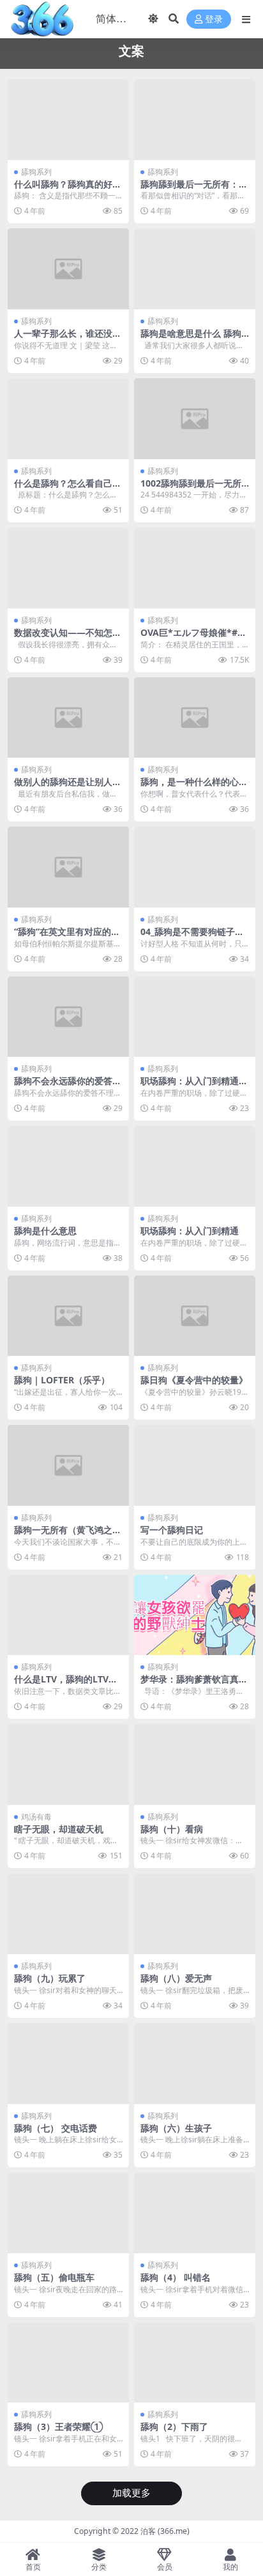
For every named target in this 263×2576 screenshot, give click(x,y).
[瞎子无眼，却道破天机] (68, 1764)
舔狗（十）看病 (172, 1829)
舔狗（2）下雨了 (174, 2426)
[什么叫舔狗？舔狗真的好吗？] (68, 120)
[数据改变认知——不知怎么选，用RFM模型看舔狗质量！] (68, 568)
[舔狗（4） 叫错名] (195, 2213)
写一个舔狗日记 (172, 1530)
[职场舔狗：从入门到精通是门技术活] (195, 1017)
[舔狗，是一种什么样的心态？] (195, 718)
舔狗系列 (36, 172)
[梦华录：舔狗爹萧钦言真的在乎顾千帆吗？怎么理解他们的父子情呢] (195, 1615)
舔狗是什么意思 (45, 1231)
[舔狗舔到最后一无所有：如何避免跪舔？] (195, 120)
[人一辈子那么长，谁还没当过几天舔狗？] (68, 269)
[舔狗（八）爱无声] (195, 1914)
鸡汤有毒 (36, 1817)
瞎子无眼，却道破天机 (59, 1829)
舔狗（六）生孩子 (176, 2128)
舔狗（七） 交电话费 (56, 2128)
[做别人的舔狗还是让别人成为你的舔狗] (68, 718)
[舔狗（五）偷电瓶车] (68, 2213)
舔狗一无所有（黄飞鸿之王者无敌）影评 (68, 1535)
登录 (214, 19)
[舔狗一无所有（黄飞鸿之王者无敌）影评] (68, 1465)
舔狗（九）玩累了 (50, 1978)
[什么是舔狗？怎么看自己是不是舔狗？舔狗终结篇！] (68, 419)
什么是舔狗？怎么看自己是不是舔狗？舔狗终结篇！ (68, 489)
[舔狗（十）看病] (195, 1764)
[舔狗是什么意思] (68, 1166)
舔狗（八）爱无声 (176, 1978)
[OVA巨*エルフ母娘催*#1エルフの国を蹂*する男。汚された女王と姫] (195, 568)
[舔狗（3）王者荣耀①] (68, 2363)
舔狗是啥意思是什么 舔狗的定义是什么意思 (191, 339)
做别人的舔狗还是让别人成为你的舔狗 (68, 787)
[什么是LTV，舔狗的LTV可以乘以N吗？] (68, 1615)
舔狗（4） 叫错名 (176, 2277)
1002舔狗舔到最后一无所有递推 (191, 489)
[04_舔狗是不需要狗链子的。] (195, 867)
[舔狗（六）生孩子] (195, 2064)
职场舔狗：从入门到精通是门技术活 (194, 1086)
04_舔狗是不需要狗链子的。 (188, 937)
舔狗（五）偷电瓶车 (54, 2277)
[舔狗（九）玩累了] (68, 1914)
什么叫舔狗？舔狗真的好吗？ (63, 189)
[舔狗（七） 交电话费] (68, 2064)
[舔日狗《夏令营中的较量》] (195, 1316)
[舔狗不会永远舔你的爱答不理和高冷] (68, 1017)
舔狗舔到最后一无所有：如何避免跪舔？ (194, 189)
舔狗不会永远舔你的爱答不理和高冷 (68, 1086)
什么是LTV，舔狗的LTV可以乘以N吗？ (66, 1684)
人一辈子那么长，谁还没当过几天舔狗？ (68, 339)
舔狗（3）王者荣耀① (58, 2426)
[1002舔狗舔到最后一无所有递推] (195, 419)
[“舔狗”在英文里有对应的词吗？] (68, 867)
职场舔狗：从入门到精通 (190, 1231)
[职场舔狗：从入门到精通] (195, 1166)
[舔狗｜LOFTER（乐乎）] (68, 1316)
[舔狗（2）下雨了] (195, 2363)
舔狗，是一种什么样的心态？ (190, 787)
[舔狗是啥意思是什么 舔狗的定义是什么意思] (195, 269)
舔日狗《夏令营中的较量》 (194, 1380)
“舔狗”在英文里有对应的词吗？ (67, 937)
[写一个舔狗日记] (195, 1465)
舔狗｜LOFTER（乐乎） (62, 1380)
